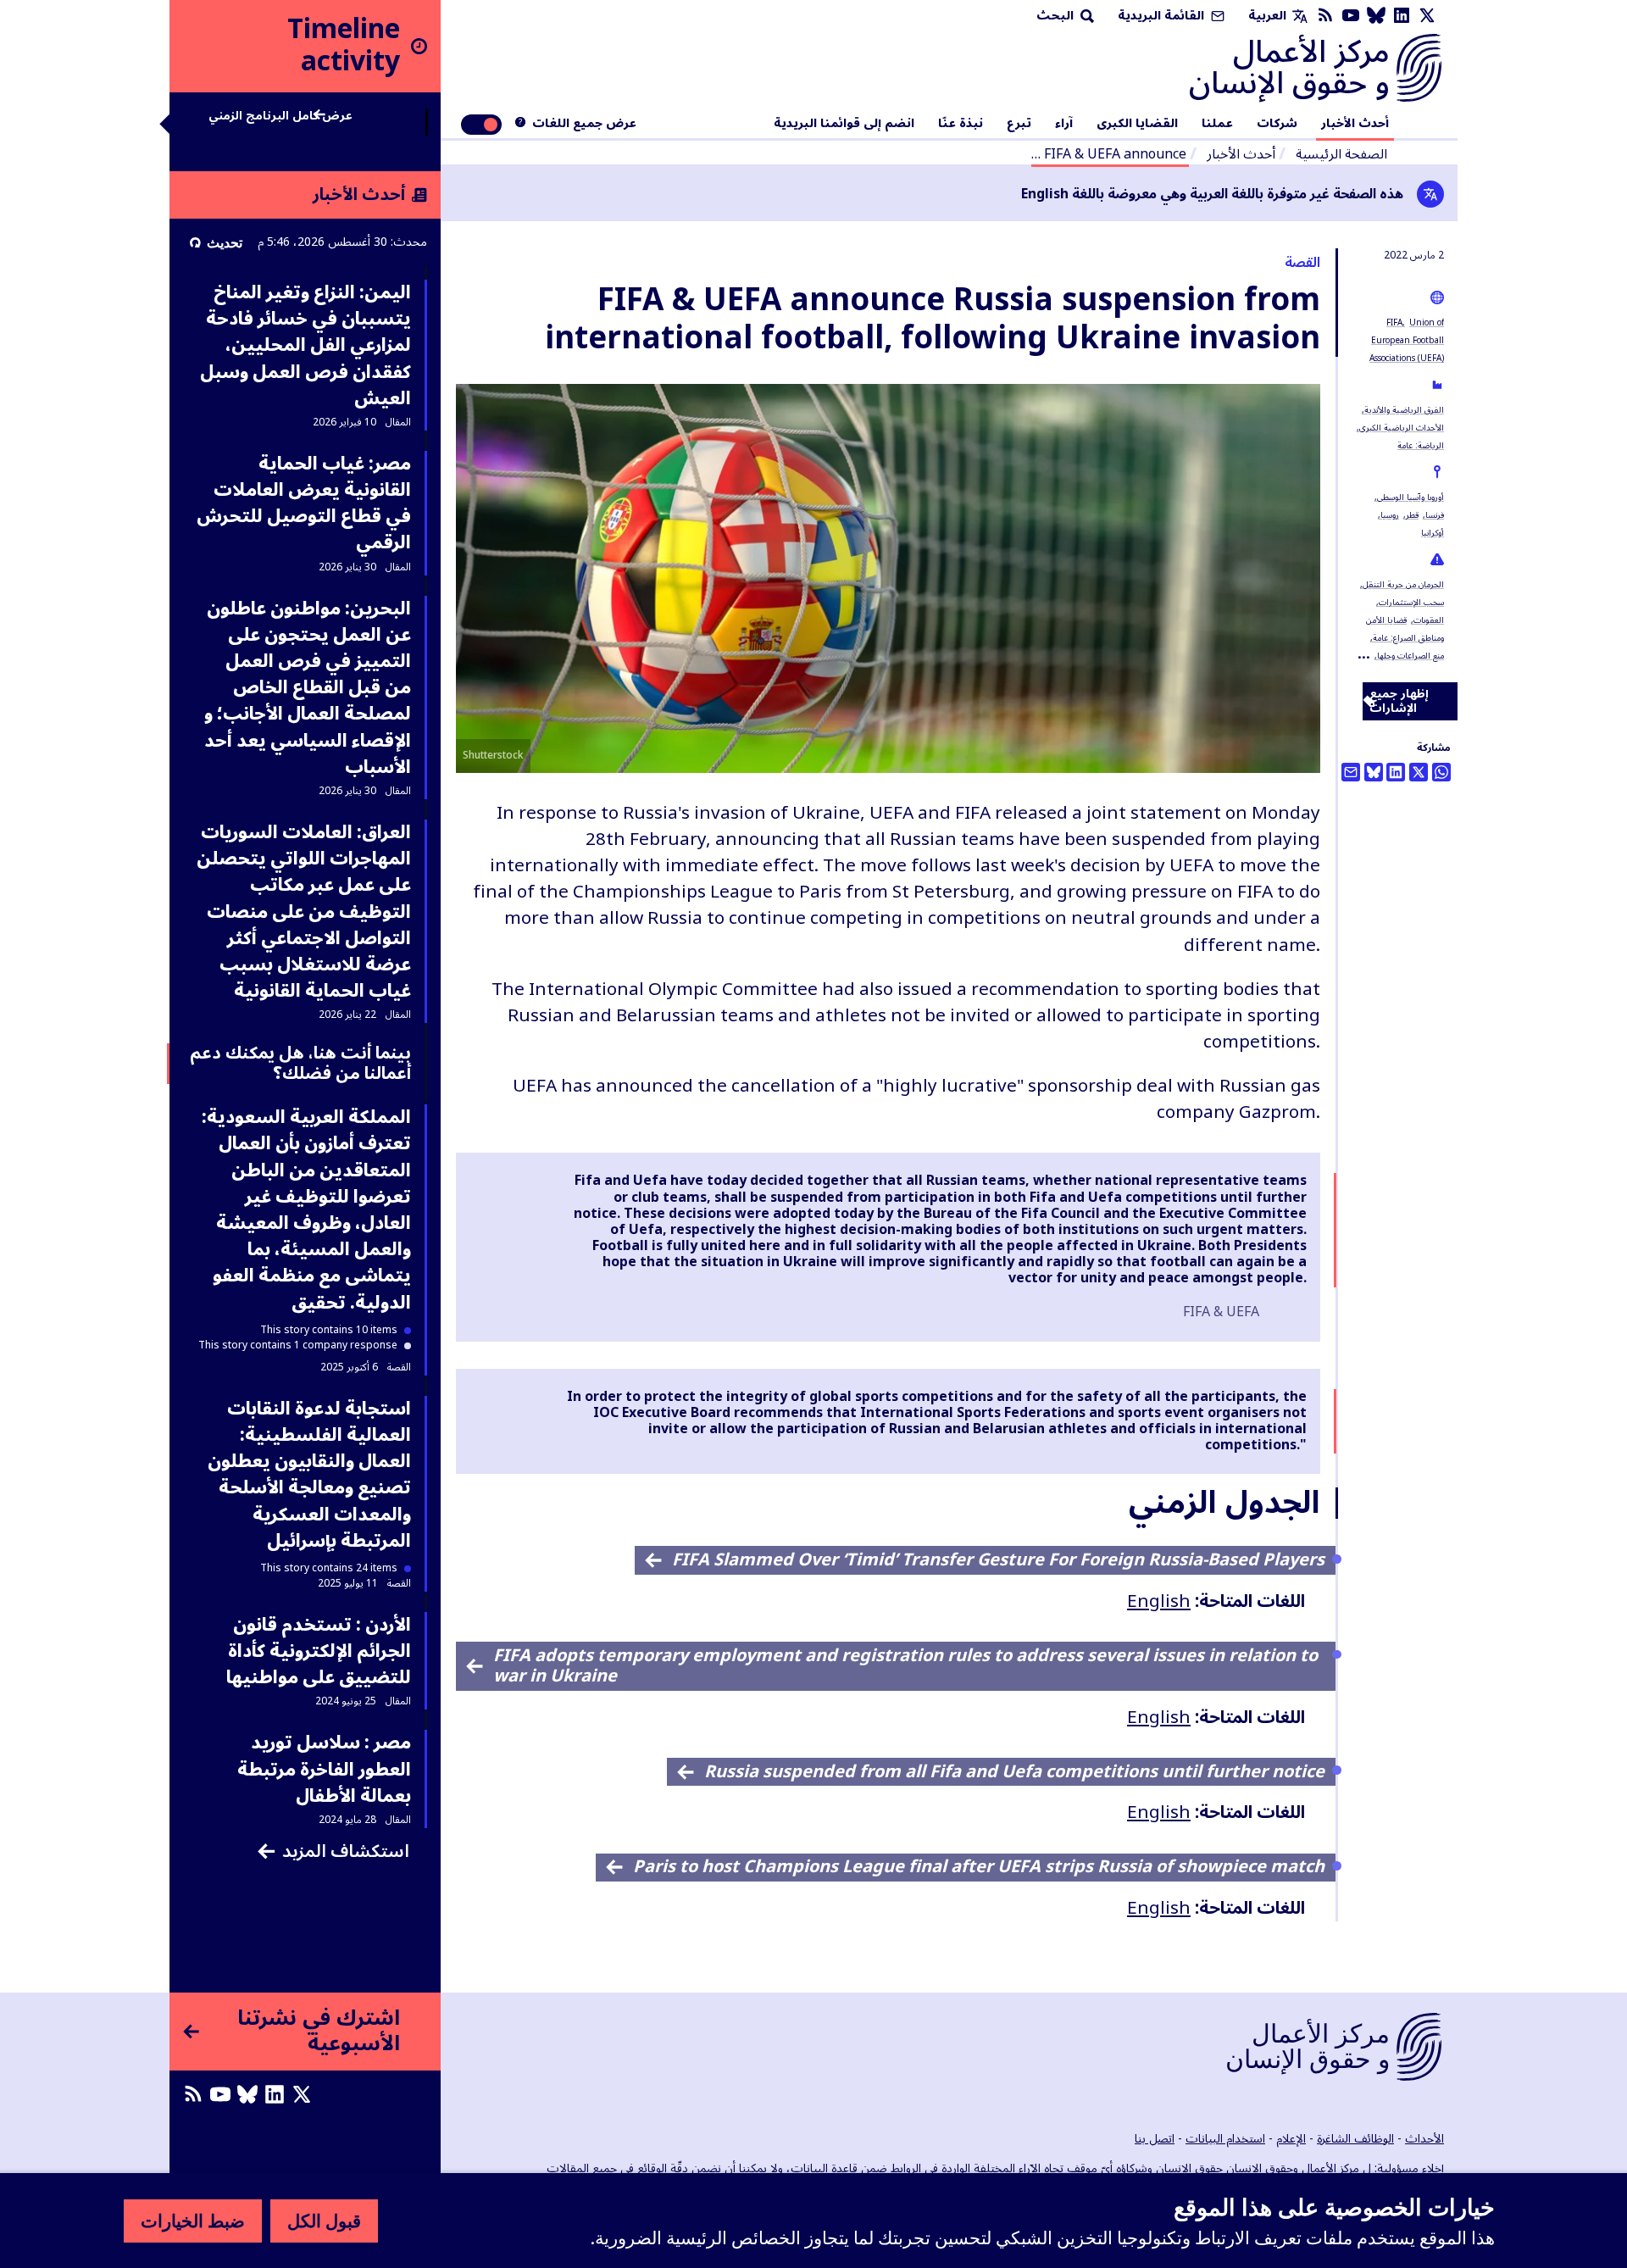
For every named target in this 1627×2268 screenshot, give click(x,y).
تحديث (225, 242)
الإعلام (1291, 2139)
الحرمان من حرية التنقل (1403, 584)
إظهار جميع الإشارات (1399, 701)
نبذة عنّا (961, 124)
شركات (1277, 124)
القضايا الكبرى (1137, 124)
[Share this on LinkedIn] (1396, 772)
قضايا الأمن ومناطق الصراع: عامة (1405, 629)
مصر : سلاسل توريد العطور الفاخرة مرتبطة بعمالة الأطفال (324, 1769)
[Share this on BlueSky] (1374, 772)
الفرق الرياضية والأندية (1404, 410)
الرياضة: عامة (1421, 445)
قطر (1412, 515)
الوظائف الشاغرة (1355, 2139)
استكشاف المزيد (346, 1851)
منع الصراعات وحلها (1410, 656)
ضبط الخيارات (193, 2221)
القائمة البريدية (1163, 16)
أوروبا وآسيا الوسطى (1410, 497)
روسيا (1390, 515)
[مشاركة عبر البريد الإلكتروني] (1351, 772)
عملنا (1217, 124)
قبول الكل (324, 2221)
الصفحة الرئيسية (1341, 154)
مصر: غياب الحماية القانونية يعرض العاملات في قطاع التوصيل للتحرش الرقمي (304, 503)
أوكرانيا (1433, 533)
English (1159, 1601)
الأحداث (1424, 2139)
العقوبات (1429, 620)
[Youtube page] (1351, 16)
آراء (1064, 124)
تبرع (1019, 124)
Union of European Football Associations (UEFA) (1407, 340)
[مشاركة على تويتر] (1419, 772)
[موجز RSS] (1325, 16)
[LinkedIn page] (1402, 16)
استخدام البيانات (1225, 2139)
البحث (1057, 16)
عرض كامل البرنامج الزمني (280, 118)
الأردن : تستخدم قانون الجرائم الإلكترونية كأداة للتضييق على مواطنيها (319, 1651)
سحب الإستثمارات (1411, 602)
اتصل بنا (1155, 2139)
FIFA (1394, 322)
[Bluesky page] (1376, 16)
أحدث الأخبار (1355, 124)
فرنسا (1435, 515)
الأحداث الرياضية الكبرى (1402, 428)
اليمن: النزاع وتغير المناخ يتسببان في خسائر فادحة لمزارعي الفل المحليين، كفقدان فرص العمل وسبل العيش (305, 345)
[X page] (1427, 16)
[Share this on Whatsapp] (1441, 772)
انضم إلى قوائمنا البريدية (844, 124)
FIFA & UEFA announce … (1109, 154)
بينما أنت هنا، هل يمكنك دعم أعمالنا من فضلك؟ (300, 1064)
